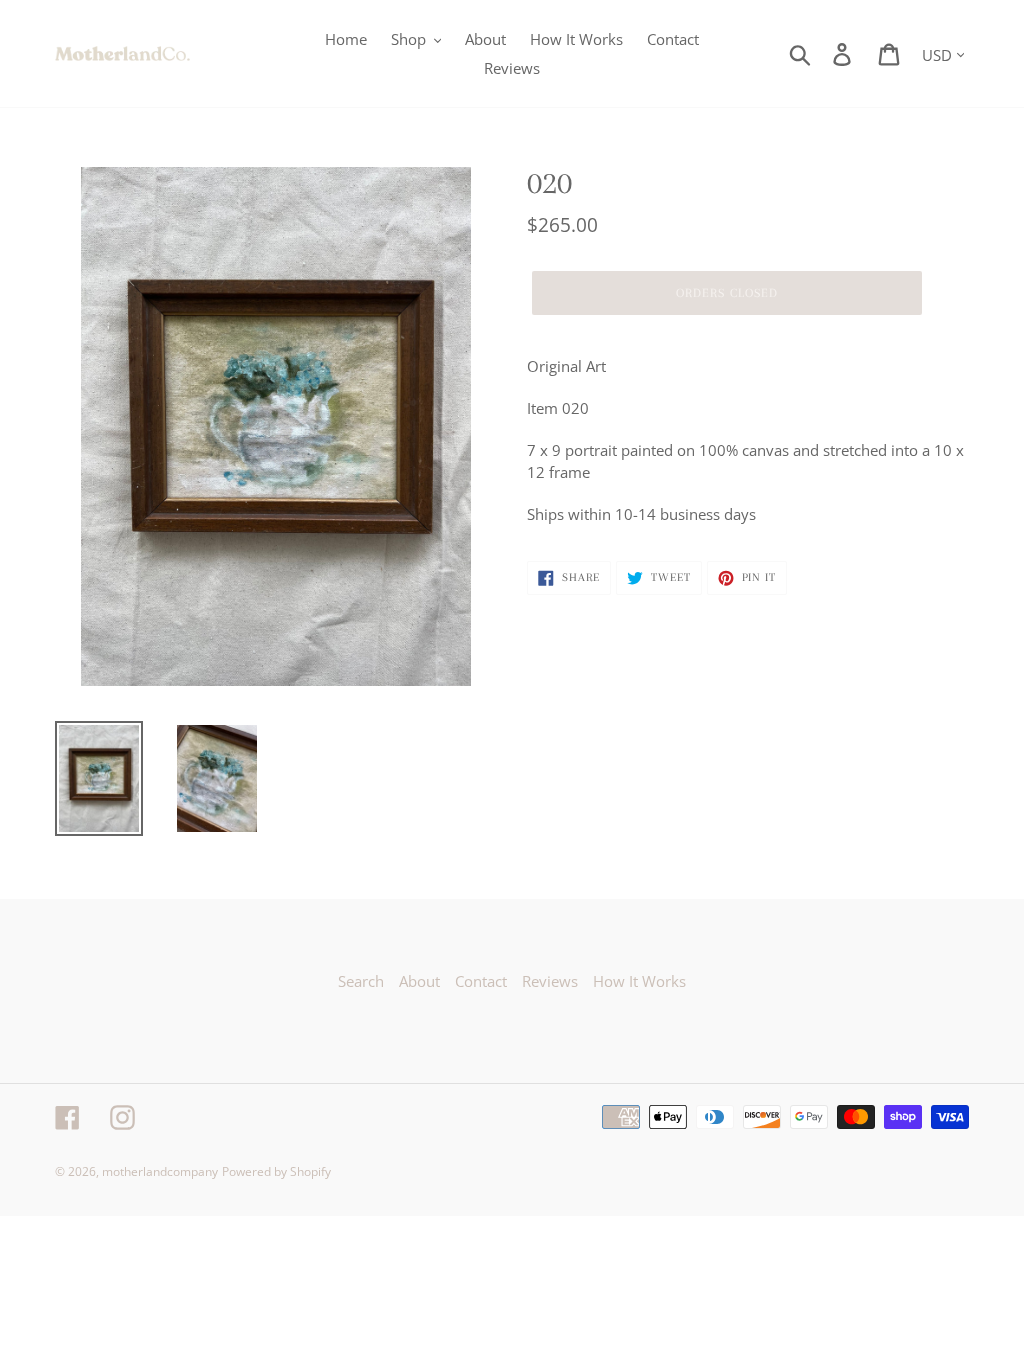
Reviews (550, 981)
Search (361, 981)
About (419, 981)
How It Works (639, 981)
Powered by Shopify (276, 1171)
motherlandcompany (160, 1171)
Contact (481, 981)
